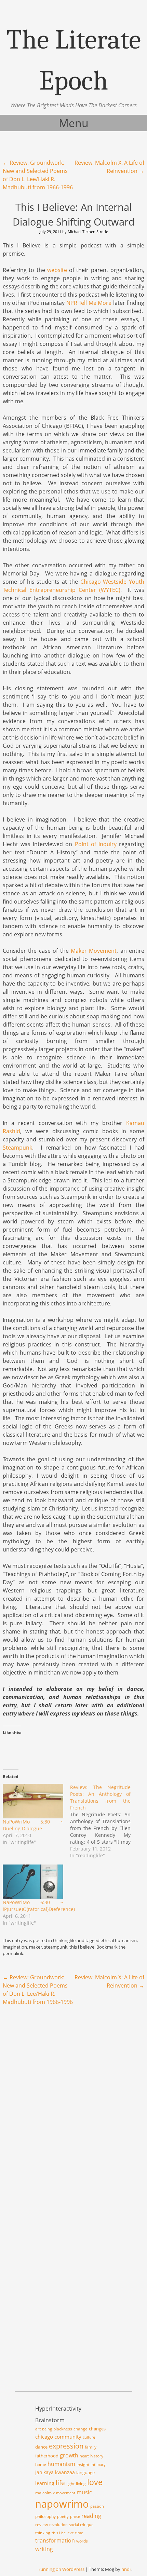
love (95, 2482)
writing (44, 2549)
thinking (43, 2533)
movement (66, 2493)
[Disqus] (73, 2100)
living (81, 2484)
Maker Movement (94, 951)
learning (45, 2483)
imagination (15, 1947)
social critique (81, 2525)
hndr (126, 2569)
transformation (55, 2540)
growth (69, 2455)
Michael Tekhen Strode (88, 232)
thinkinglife (64, 1940)
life (60, 2483)
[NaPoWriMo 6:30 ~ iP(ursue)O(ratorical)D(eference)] (33, 1882)
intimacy (98, 2465)
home (41, 2464)
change (81, 2429)
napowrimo (62, 2504)
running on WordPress (62, 2569)
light (70, 2484)
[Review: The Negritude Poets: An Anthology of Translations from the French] (104, 1821)
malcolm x (45, 2493)
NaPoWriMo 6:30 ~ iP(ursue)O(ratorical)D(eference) (39, 1906)
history (97, 2456)
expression (66, 2446)
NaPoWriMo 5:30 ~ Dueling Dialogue (33, 1825)
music (84, 2492)
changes (97, 2429)
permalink (13, 1953)
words (82, 2541)
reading (91, 2516)
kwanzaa (65, 2472)
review (42, 2525)
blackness (63, 2429)
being (47, 2429)
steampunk (56, 1947)
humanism (61, 2464)
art (38, 2429)
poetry (63, 2517)
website (57, 270)
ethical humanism (119, 1940)
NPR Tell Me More (89, 303)
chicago (44, 2437)
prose (75, 2517)
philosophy (45, 2516)
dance (41, 2447)
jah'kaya (44, 2472)
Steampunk (17, 1148)
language (85, 2472)
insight (83, 2464)
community (68, 2437)
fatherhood (47, 2456)
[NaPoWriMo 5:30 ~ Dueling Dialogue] (33, 1801)
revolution (58, 2525)
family (91, 2447)
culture (89, 2437)
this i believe (82, 1947)
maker (36, 1947)
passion (97, 2506)
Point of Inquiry (96, 844)
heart (84, 2456)
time (79, 2533)
